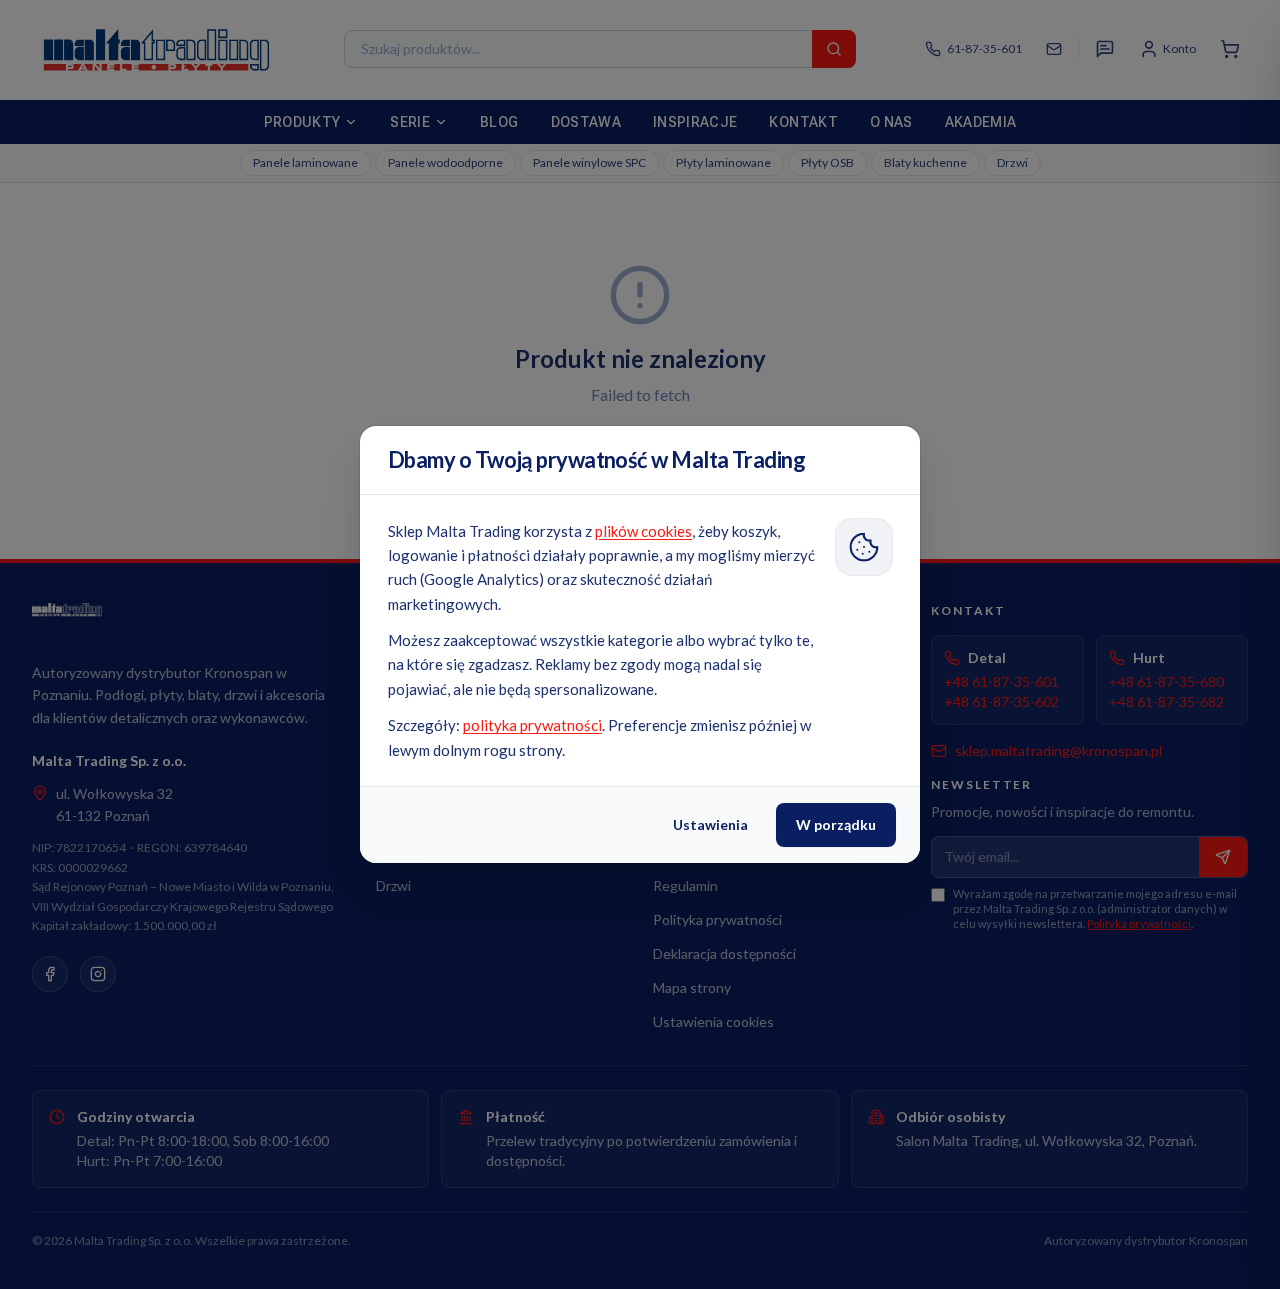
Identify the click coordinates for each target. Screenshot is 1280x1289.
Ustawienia (710, 824)
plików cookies (643, 531)
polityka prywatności (532, 725)
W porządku (836, 824)
